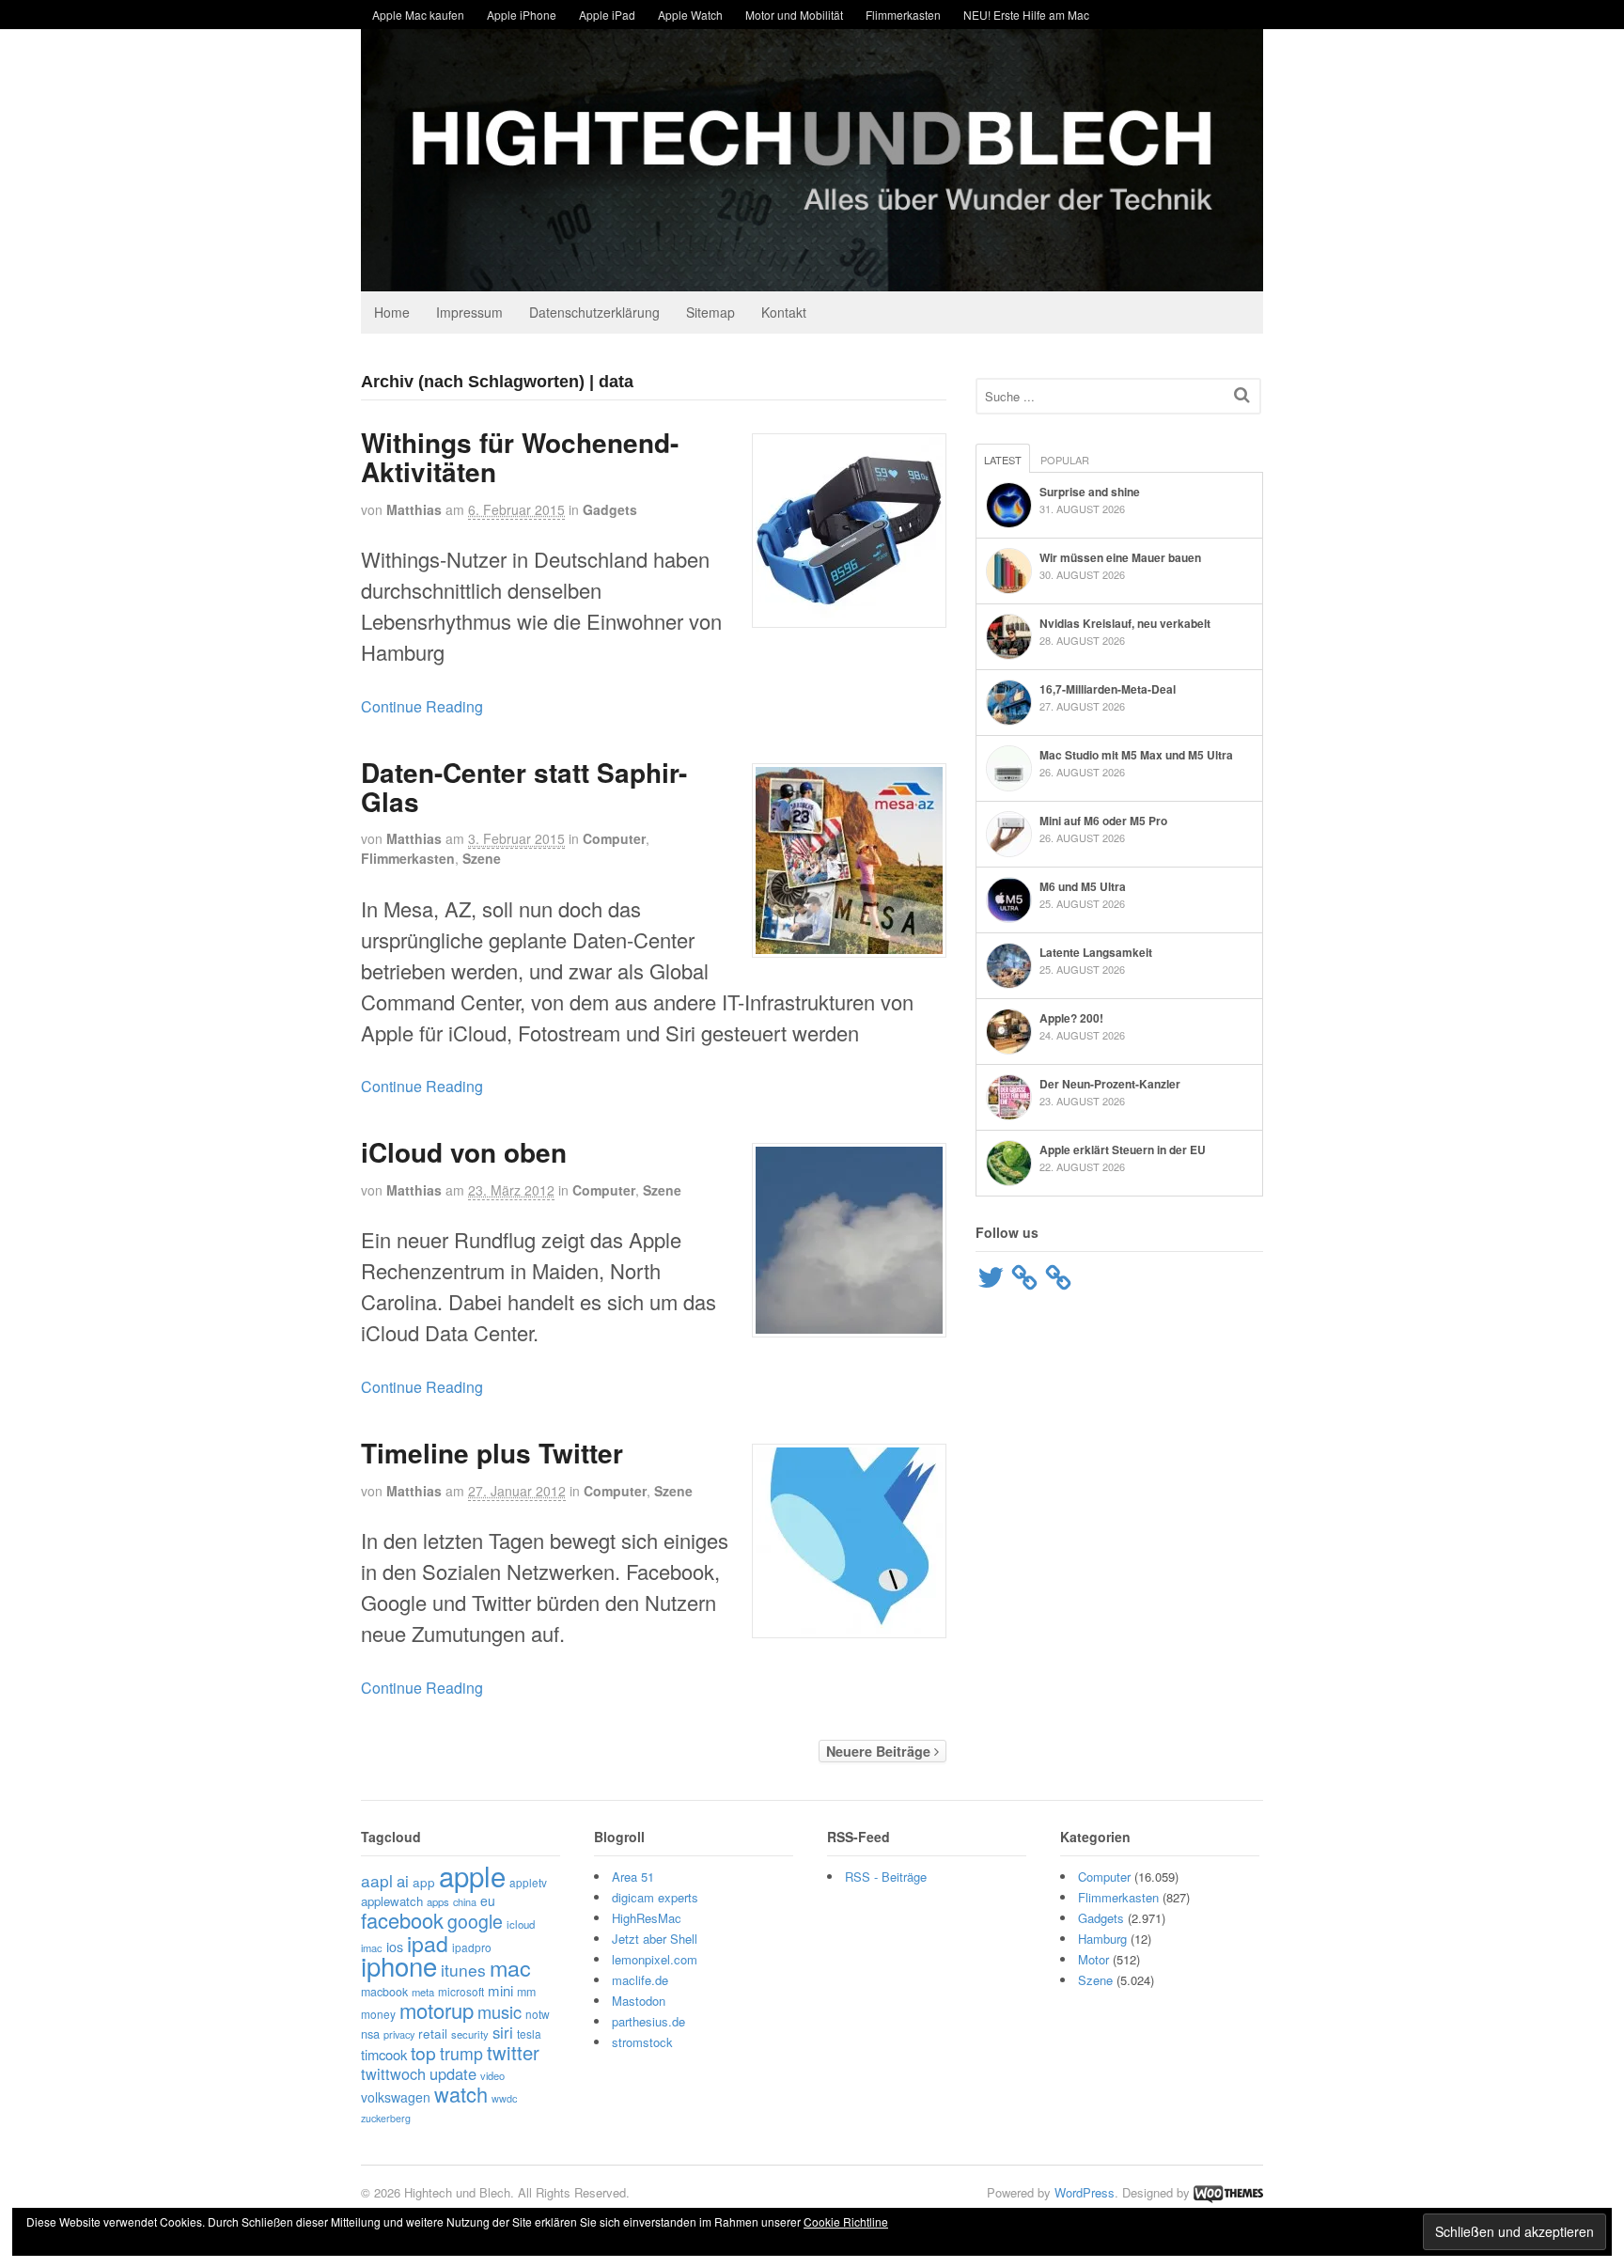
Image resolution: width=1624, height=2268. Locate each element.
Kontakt (784, 312)
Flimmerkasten (903, 15)
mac (510, 1967)
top (423, 2052)
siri (503, 2032)
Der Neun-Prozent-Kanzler (1110, 1084)
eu (488, 1900)
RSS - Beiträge (886, 1877)
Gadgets (610, 509)
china (465, 1901)
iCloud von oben (464, 1152)
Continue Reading (422, 706)
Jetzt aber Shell (655, 1939)
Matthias (414, 509)
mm (526, 1992)
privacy (399, 2034)
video (492, 2075)
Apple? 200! (1071, 1018)
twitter (513, 2052)
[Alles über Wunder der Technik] (812, 277)
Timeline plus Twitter (492, 1453)
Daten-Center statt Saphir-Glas (524, 787)
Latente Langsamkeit (1096, 952)
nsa (370, 2033)
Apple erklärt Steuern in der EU (1123, 1150)
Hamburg (1102, 1939)
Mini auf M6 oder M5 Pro (1103, 821)
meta (423, 1992)
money (378, 2014)
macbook (384, 1992)
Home (392, 312)
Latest (1003, 460)
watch (461, 2094)
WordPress (1085, 2192)
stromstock (642, 2042)
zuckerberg (386, 2118)
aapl (377, 1880)
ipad (428, 1943)
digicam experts (655, 1897)
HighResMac (647, 1918)
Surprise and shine (1090, 492)
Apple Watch (690, 15)
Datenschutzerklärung (594, 312)
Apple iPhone (522, 15)
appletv (528, 1882)
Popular (1065, 460)
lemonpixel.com (655, 1959)
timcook (384, 2054)
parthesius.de (648, 2021)
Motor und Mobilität (794, 15)
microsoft (461, 1991)
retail (433, 2033)
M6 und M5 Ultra (1083, 886)
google (475, 1921)
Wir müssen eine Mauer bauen (1120, 557)
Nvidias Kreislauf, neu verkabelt (1125, 623)
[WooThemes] (1228, 2192)
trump (461, 2053)
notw (538, 2014)
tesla (529, 2033)
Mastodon (639, 2001)
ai (403, 1881)
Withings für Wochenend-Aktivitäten (520, 457)
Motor (1093, 1959)
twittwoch (393, 2073)
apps (438, 1901)
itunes (463, 1970)
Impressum (469, 312)
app (424, 1882)
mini (500, 1990)
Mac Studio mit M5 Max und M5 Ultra (1136, 755)
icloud (521, 1924)
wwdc (504, 2098)
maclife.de (640, 1980)
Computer (614, 838)
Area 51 (633, 1877)
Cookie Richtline (846, 2221)
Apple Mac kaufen (418, 15)
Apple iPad (607, 15)
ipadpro (472, 1947)
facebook (402, 1920)
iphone (399, 1965)
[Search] (1242, 394)
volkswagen (396, 2097)
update (453, 2073)
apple (472, 1875)
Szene (482, 858)
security (470, 2034)
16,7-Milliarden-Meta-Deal (1108, 689)
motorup (437, 2010)
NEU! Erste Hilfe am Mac (1026, 15)
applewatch (392, 1901)
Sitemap (710, 312)
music (500, 2011)
